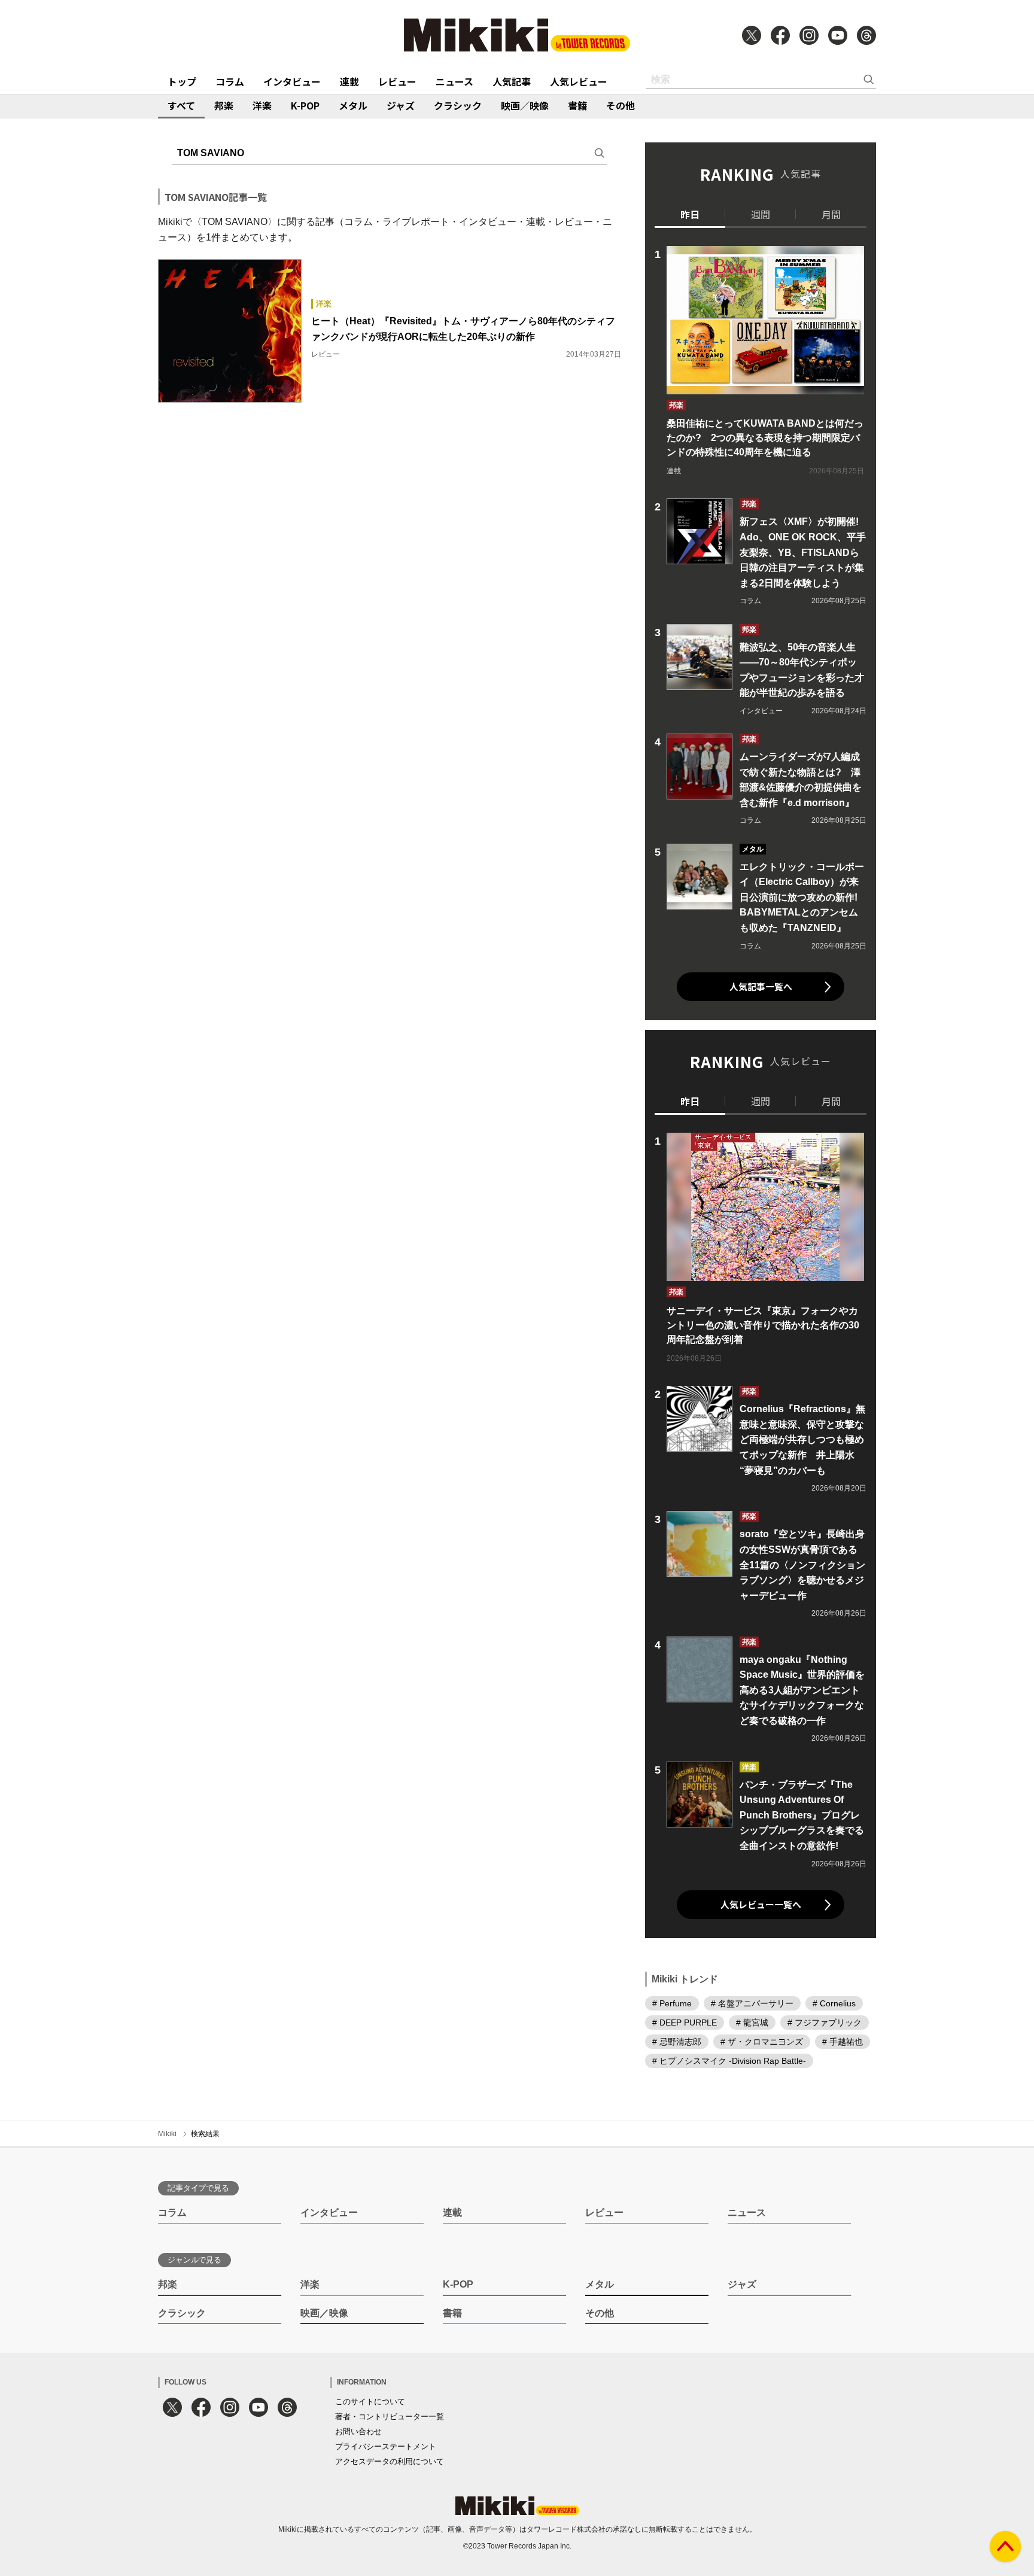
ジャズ (401, 105)
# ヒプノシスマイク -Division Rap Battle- (729, 2061)
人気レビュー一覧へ (761, 1904)
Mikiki (167, 2134)
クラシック (458, 105)
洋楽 (262, 105)
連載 (349, 81)
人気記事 (512, 81)
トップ (182, 81)
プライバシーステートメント (386, 2446)
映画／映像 (525, 105)
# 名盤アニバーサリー (752, 2003)
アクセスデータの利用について (390, 2461)
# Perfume (672, 2003)
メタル (353, 105)
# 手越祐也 (843, 2042)
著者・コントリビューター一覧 (390, 2417)
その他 (621, 105)
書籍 (577, 105)
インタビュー (292, 81)
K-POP (305, 105)
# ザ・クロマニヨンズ (762, 2042)
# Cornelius (834, 2003)
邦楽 (224, 105)
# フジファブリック (825, 2023)
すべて (181, 105)
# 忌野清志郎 (677, 2042)
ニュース (454, 81)
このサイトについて (370, 2402)
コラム (230, 81)
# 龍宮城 (752, 2023)
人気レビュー (579, 81)
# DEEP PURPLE (685, 2023)
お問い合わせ (358, 2431)
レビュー (397, 81)
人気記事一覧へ (761, 986)
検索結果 (205, 2134)
